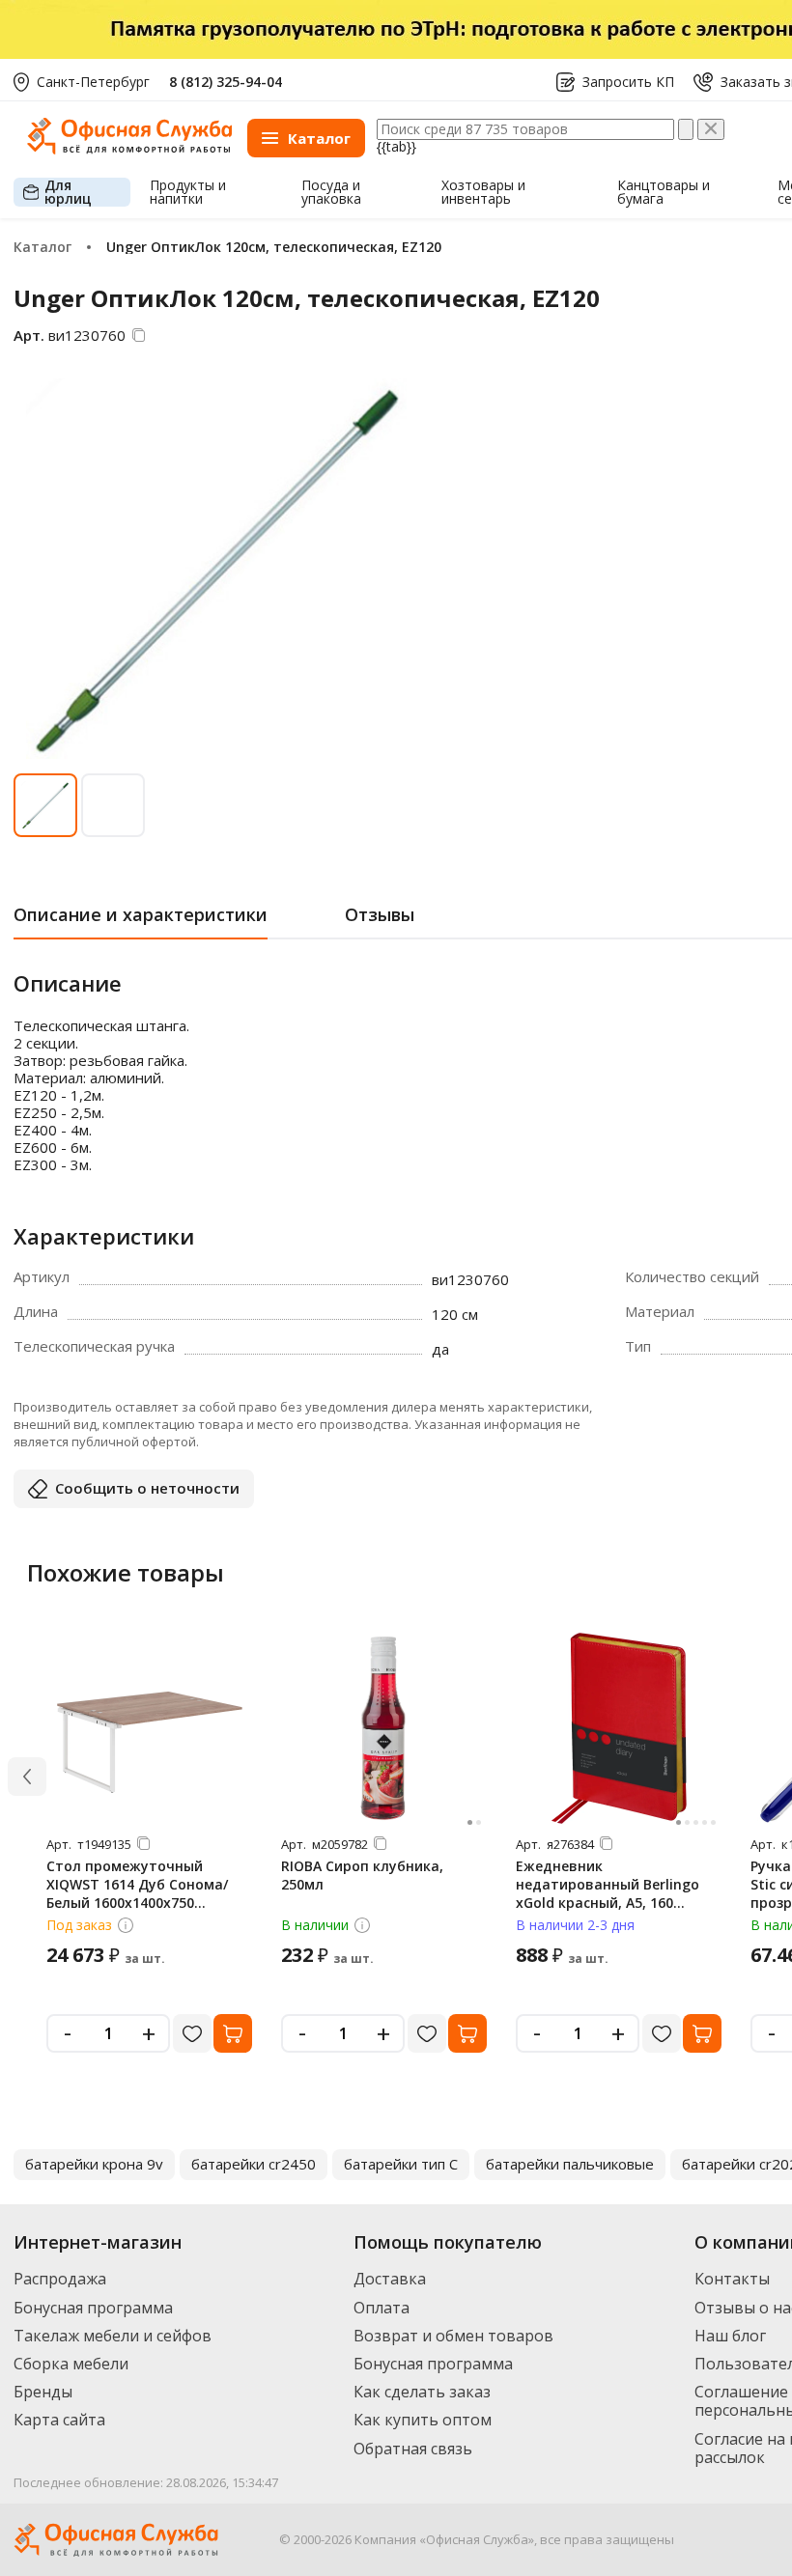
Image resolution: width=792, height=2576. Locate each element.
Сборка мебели (71, 2364)
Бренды (43, 2392)
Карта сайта (59, 2420)
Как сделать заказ (422, 2392)
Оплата (382, 2308)
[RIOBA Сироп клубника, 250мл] (384, 1728)
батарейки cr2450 (254, 2164)
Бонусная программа (93, 2308)
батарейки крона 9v (94, 2164)
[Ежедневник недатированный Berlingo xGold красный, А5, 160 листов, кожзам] (619, 1728)
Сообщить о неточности (147, 1488)
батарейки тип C (401, 2164)
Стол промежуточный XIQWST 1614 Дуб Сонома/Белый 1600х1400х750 (137, 1884)
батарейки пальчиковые (570, 2164)
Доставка (390, 2279)
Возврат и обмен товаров (453, 2336)
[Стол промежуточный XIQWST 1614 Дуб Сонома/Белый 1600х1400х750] (150, 1728)
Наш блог (730, 2336)
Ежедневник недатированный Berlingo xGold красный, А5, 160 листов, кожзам (608, 1893)
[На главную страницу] (129, 149)
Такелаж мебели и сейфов (113, 2336)
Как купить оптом (423, 2420)
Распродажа (60, 2279)
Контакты (732, 2279)
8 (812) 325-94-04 (226, 82)
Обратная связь (413, 2449)
